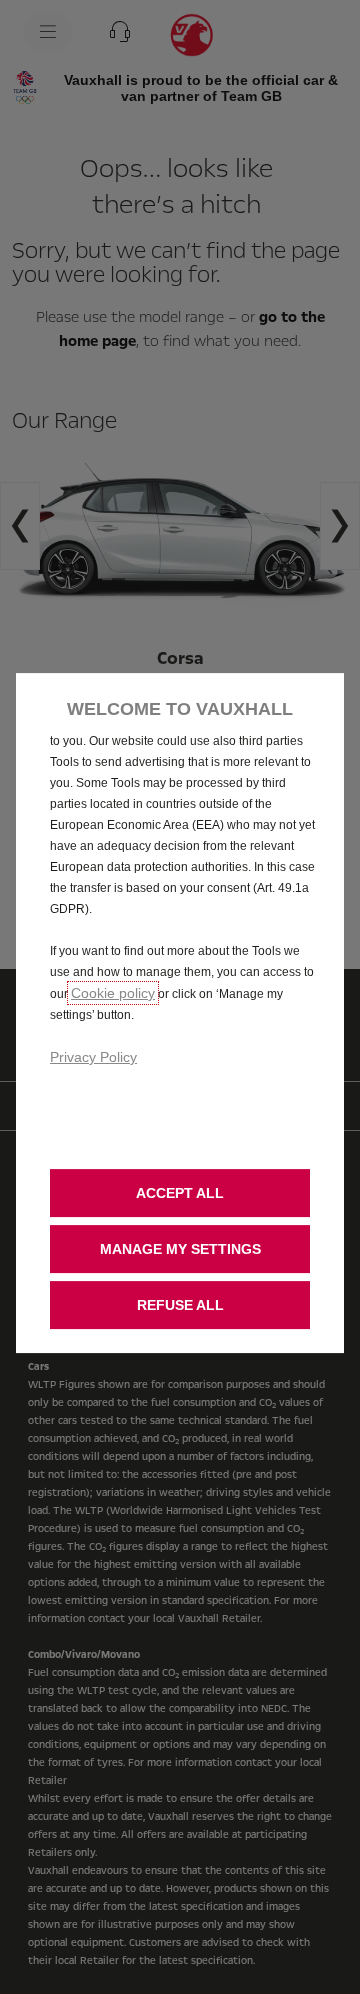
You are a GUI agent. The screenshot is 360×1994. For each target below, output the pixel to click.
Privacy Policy (93, 1057)
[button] (180, 1249)
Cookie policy (113, 993)
